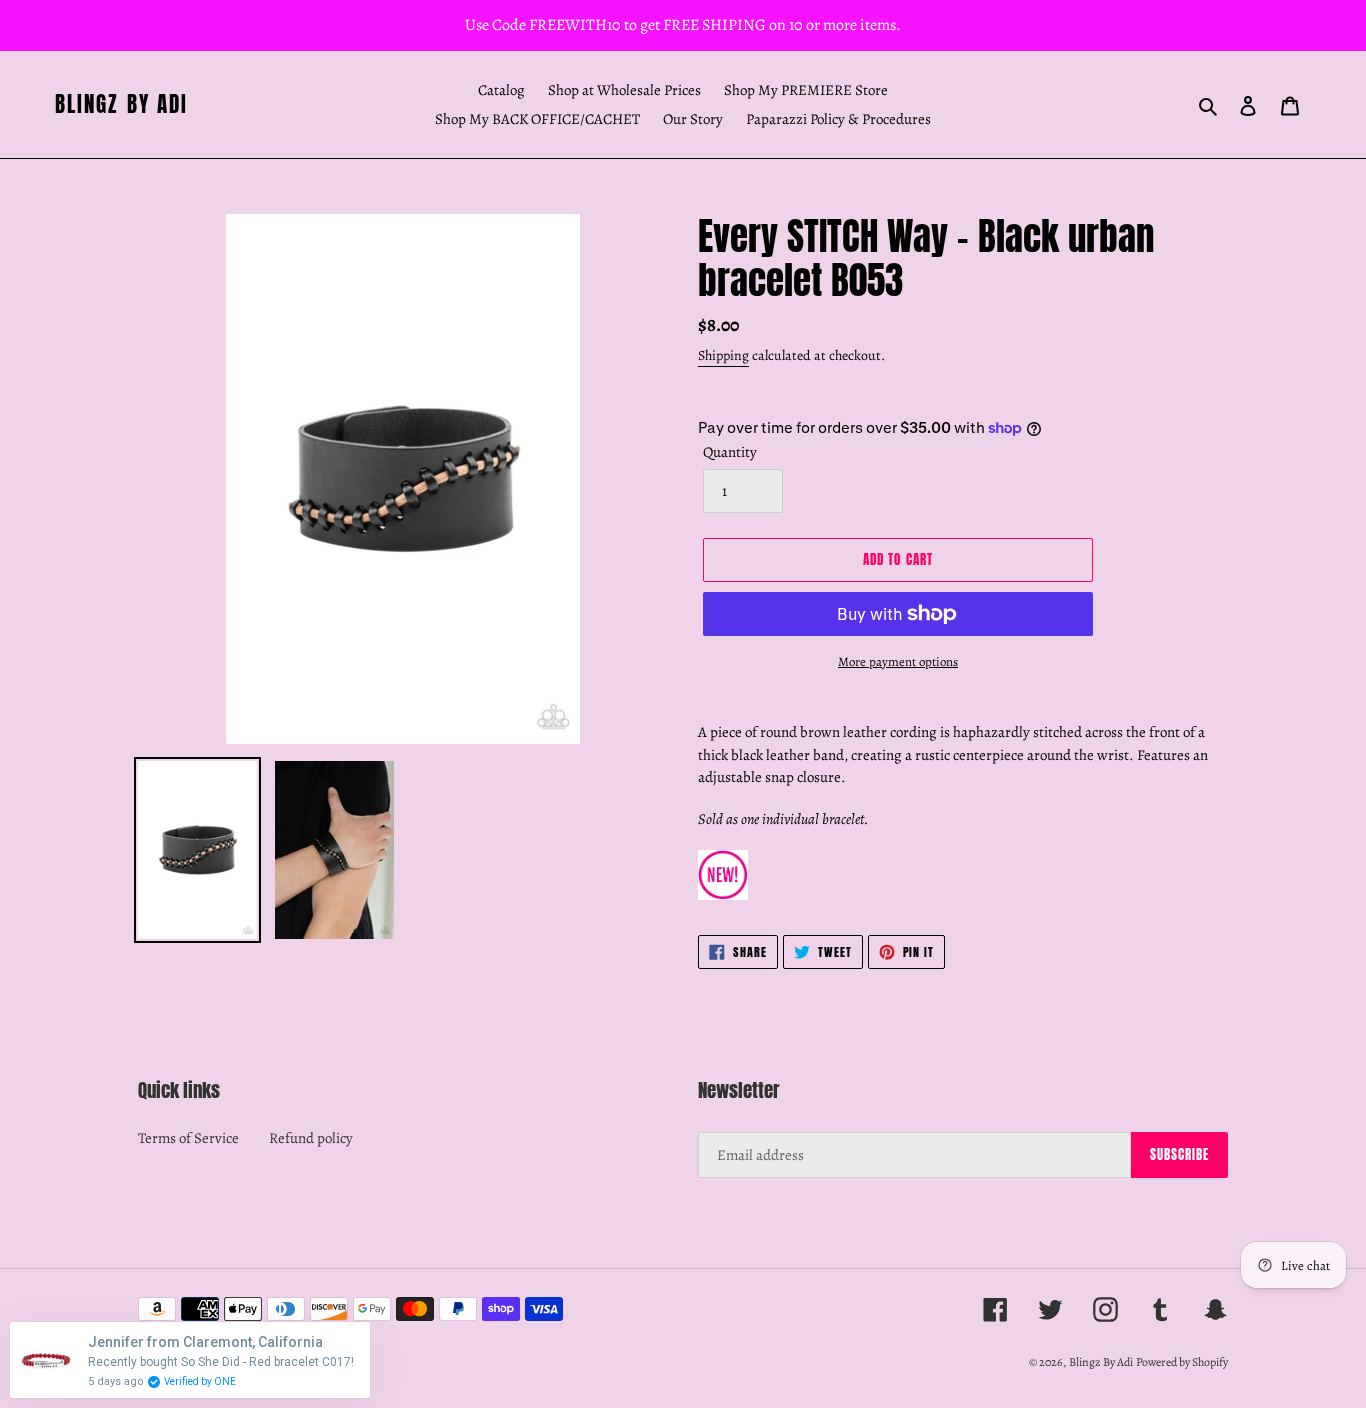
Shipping (723, 355)
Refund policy (311, 1138)
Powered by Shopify (1182, 1362)
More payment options (898, 661)
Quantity (730, 452)
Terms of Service (188, 1138)
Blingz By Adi (121, 104)
